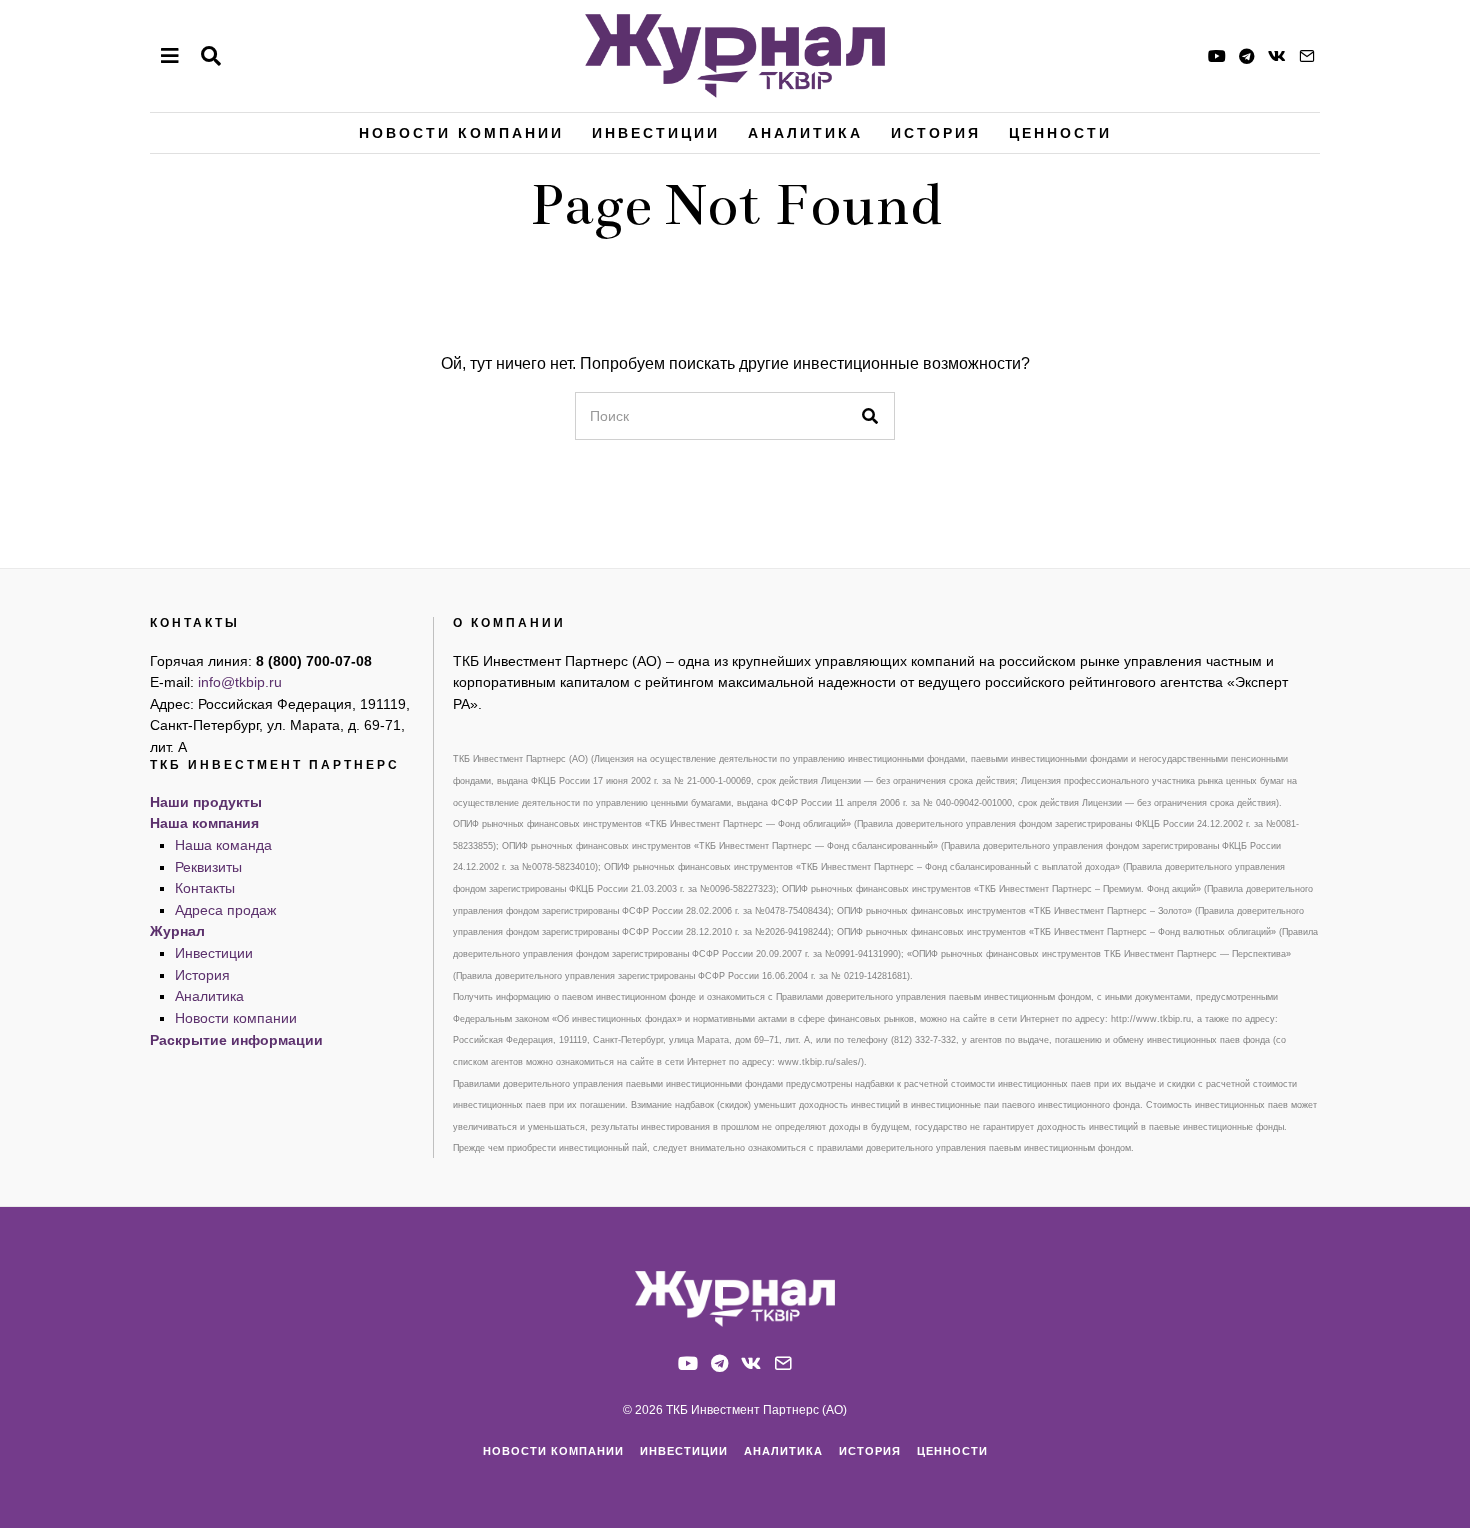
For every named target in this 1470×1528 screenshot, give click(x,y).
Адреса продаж (225, 910)
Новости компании (461, 133)
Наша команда (223, 845)
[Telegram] (1247, 56)
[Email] (1307, 56)
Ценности (1060, 133)
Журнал (177, 931)
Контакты (205, 888)
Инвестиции (656, 133)
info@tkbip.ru (240, 682)
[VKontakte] (1277, 56)
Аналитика (805, 133)
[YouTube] (1217, 56)
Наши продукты (206, 802)
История (936, 133)
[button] (871, 416)
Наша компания (204, 823)
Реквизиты (208, 867)
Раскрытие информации (236, 1040)
